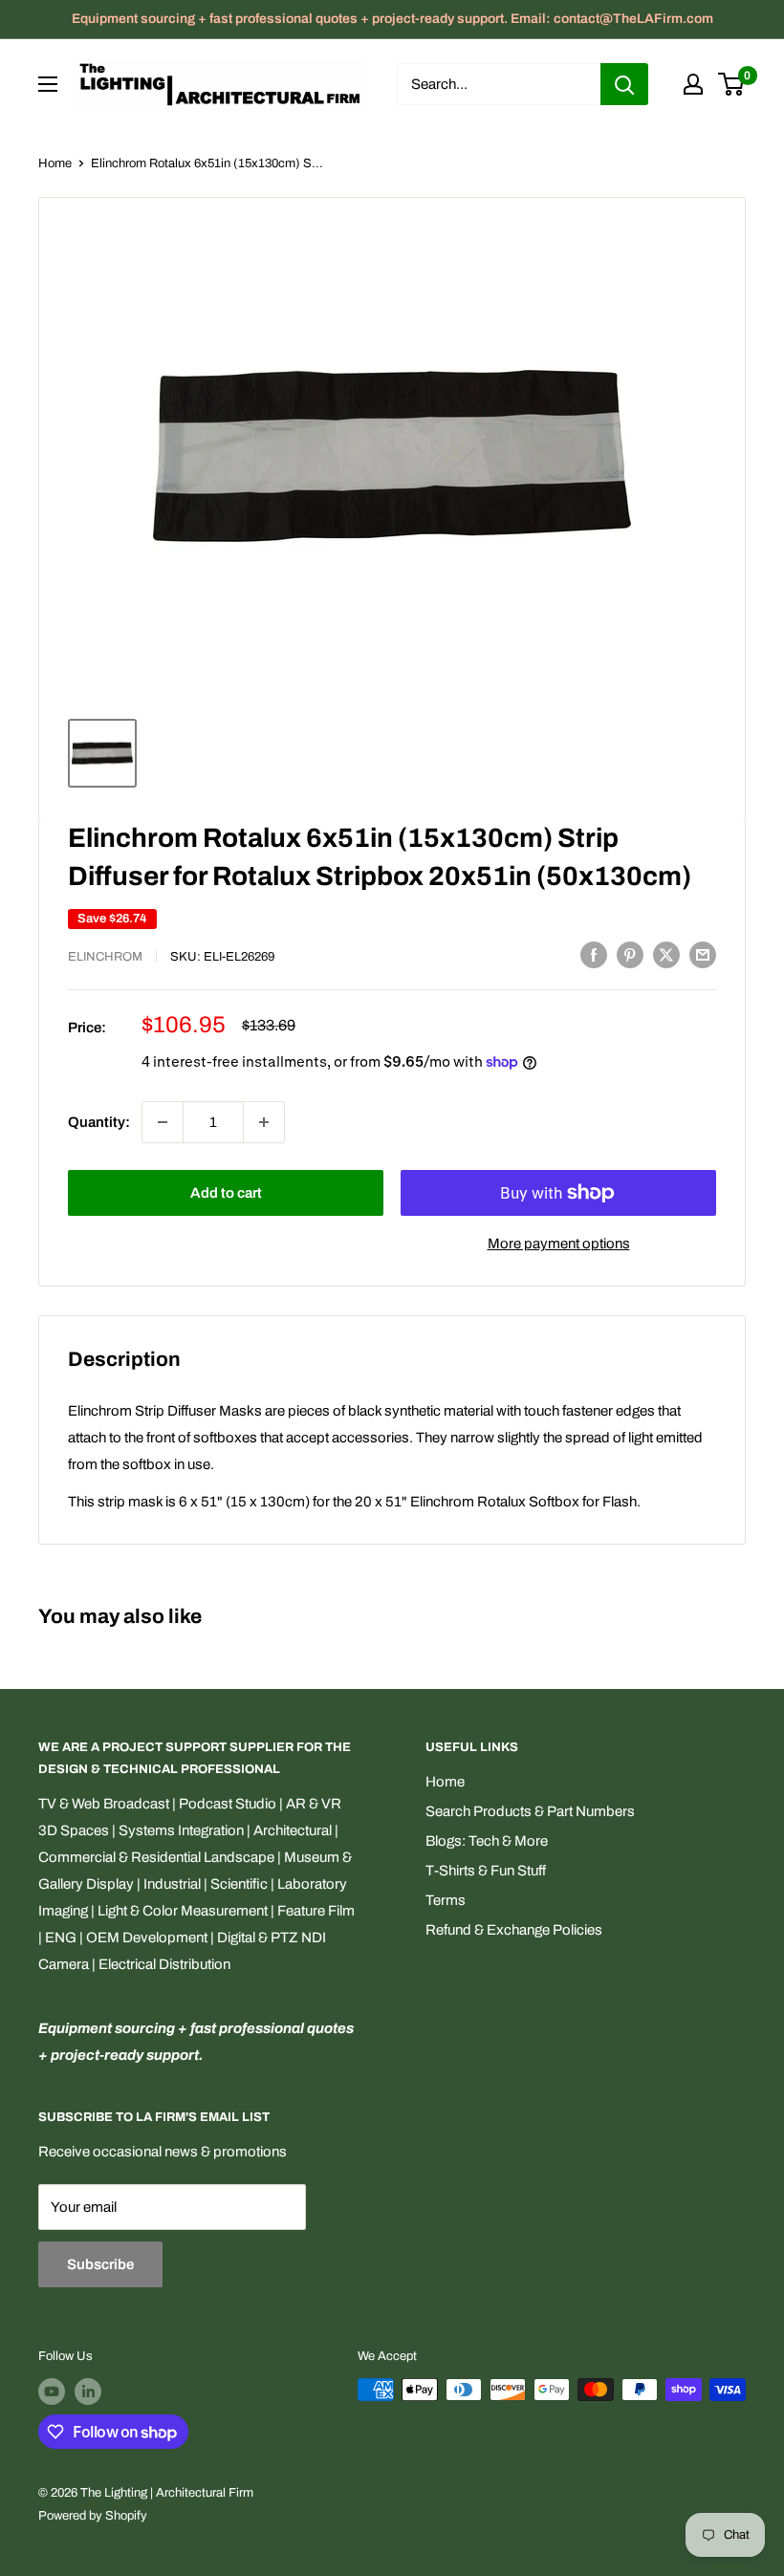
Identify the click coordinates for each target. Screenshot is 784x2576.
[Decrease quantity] (163, 1122)
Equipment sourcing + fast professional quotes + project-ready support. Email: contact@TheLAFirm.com (392, 19)
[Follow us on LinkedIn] (88, 2392)
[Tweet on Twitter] (666, 954)
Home (55, 163)
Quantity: (99, 1122)
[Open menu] (48, 84)
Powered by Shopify (93, 2516)
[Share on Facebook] (594, 954)
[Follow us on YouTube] (52, 2392)
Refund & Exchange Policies (514, 1930)
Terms (446, 1900)
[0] (732, 84)
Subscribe (100, 2264)
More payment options (559, 1244)
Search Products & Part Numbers (530, 1811)
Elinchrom (105, 957)
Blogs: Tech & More (487, 1841)
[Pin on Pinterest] (630, 954)
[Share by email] (703, 954)
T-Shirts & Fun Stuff (486, 1871)
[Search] (624, 84)
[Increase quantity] (264, 1122)
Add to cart (226, 1193)
